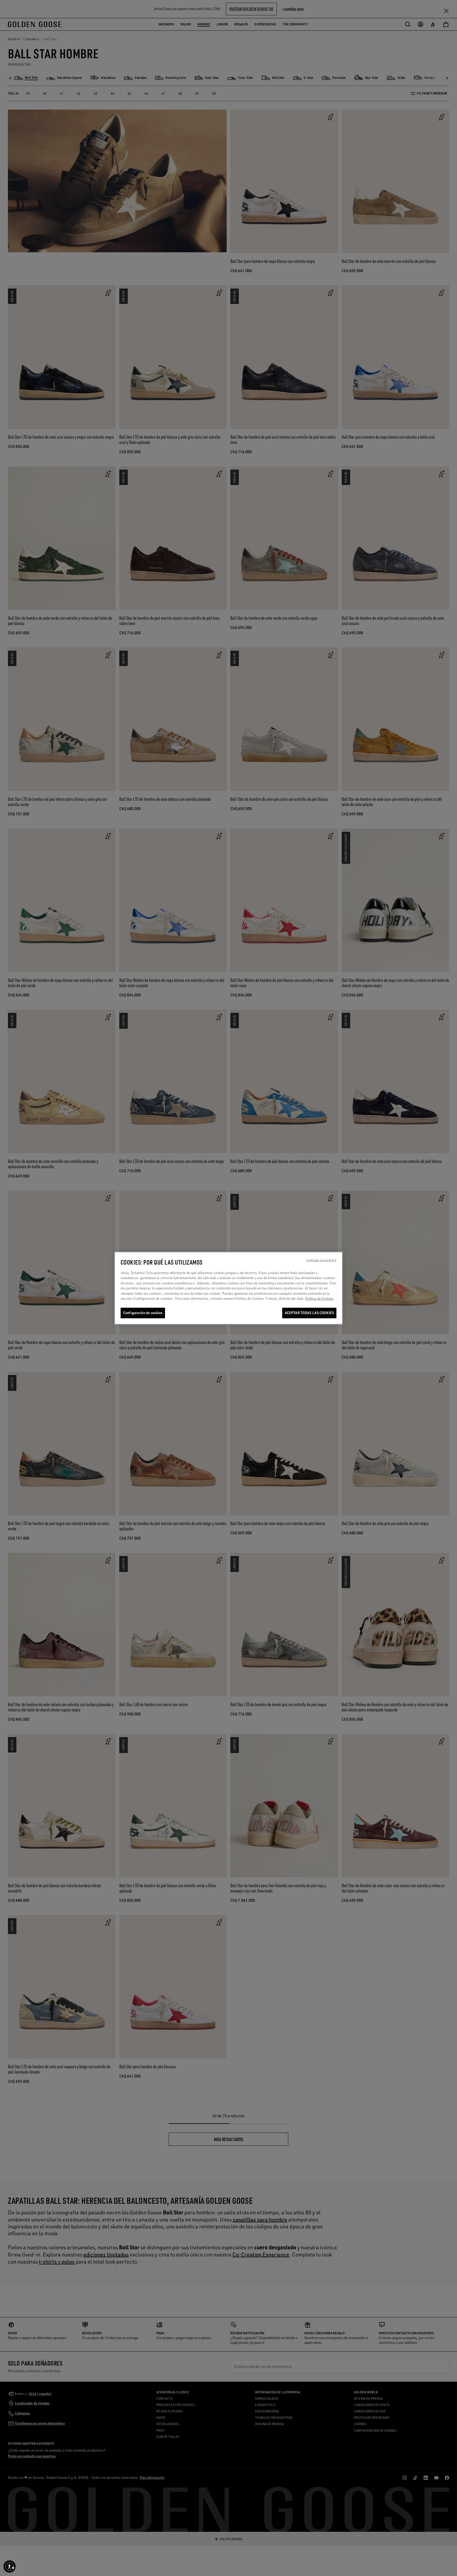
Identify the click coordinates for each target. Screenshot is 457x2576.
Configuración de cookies (143, 1313)
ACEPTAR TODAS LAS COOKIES (309, 1313)
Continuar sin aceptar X (321, 1260)
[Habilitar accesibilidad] (10, 2566)
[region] (229, 1288)
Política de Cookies (319, 1298)
